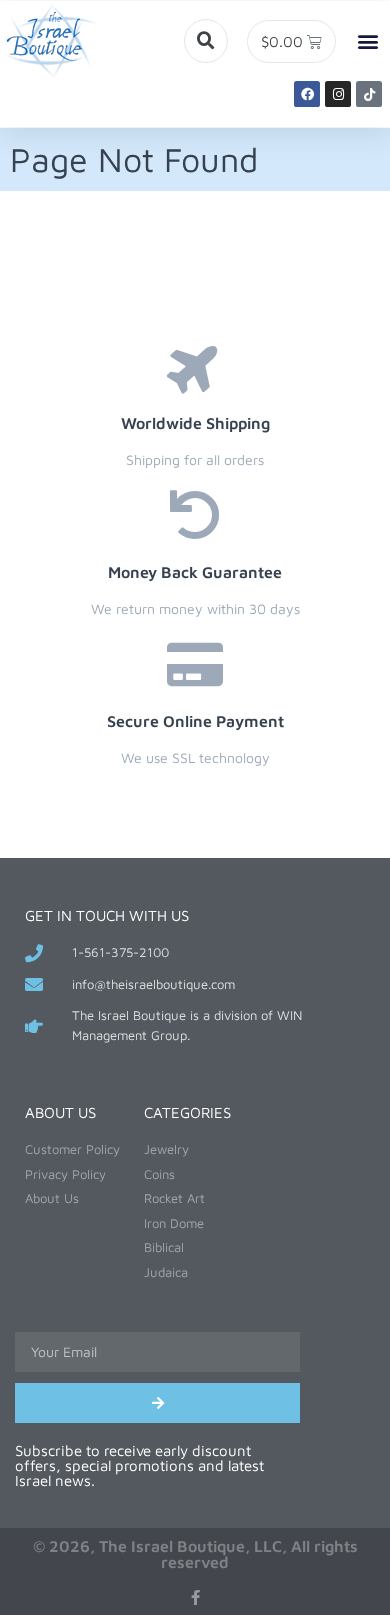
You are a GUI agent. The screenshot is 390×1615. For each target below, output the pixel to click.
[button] (206, 41)
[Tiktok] (369, 94)
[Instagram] (338, 94)
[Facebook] (307, 94)
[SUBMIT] (157, 1403)
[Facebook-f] (195, 1597)
